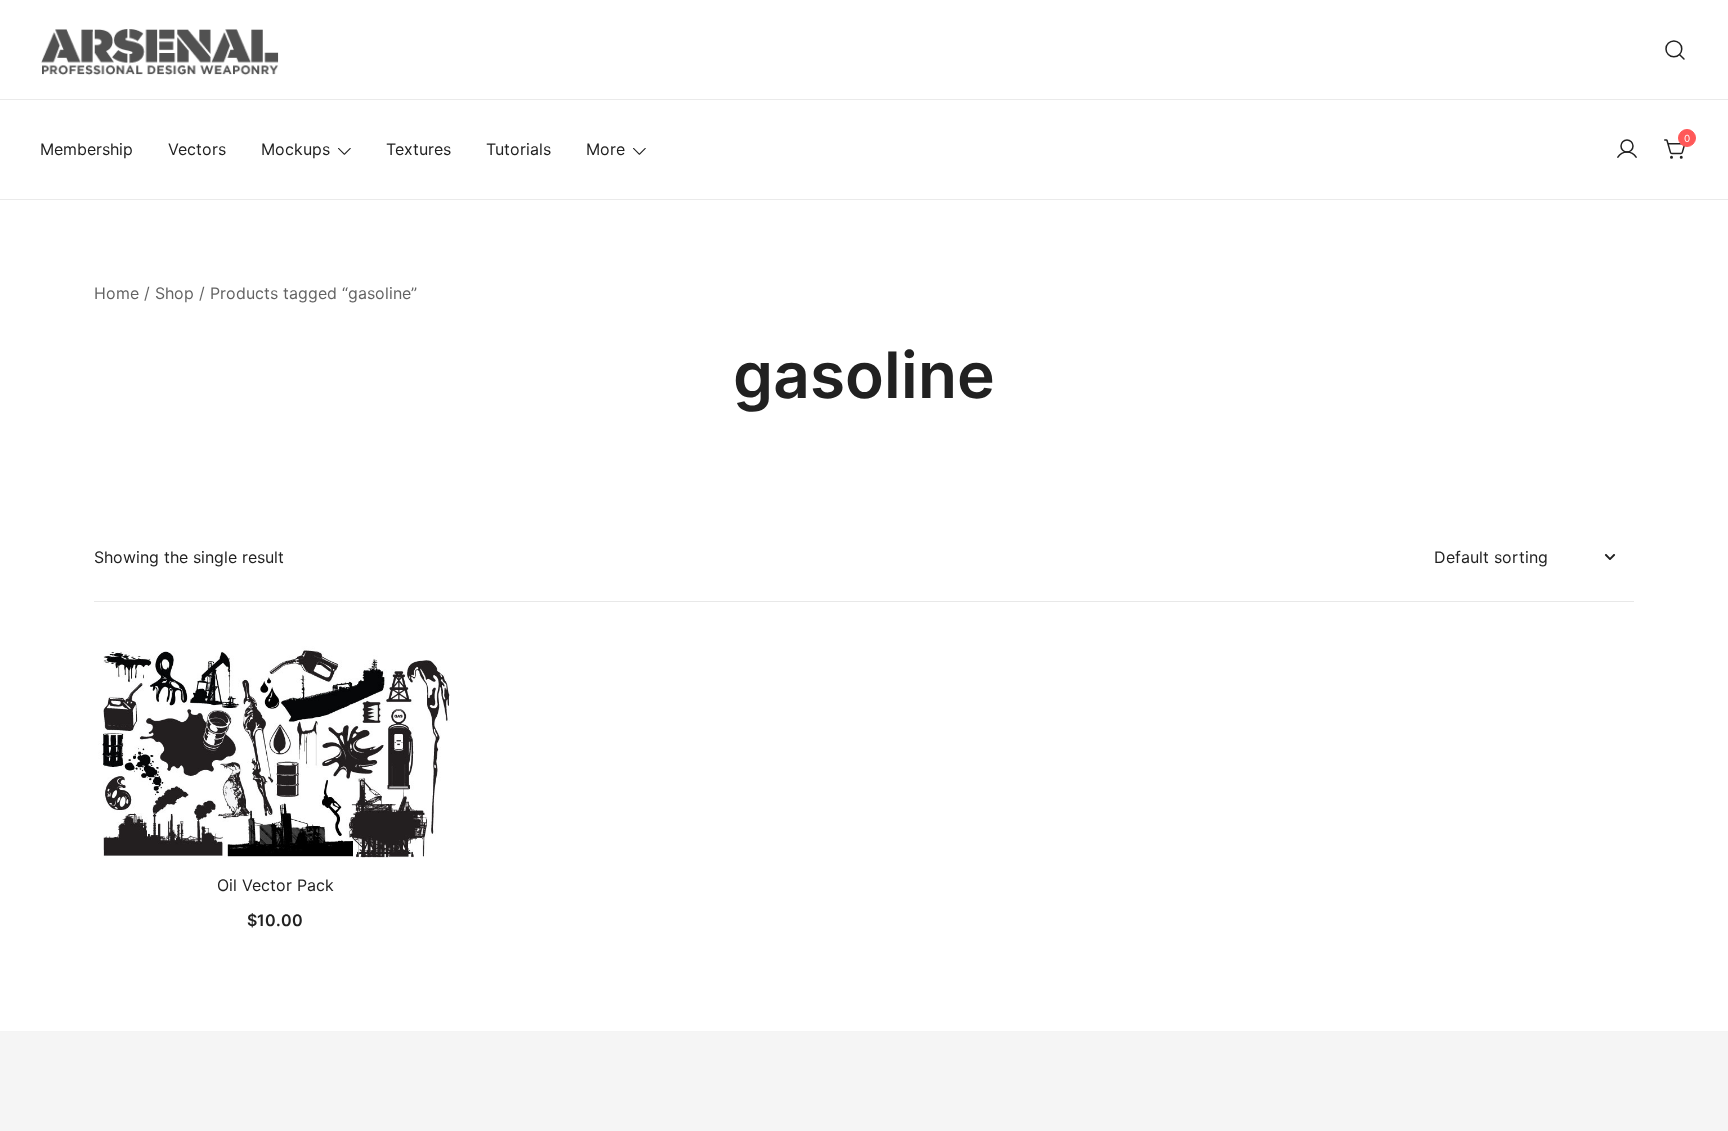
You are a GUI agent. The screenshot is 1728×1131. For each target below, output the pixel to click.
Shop (174, 293)
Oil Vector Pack (275, 885)
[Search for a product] (1675, 49)
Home (116, 293)
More (605, 149)
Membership (86, 149)
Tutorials (518, 149)
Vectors (197, 149)
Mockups (295, 149)
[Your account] (1627, 150)
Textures (418, 149)
